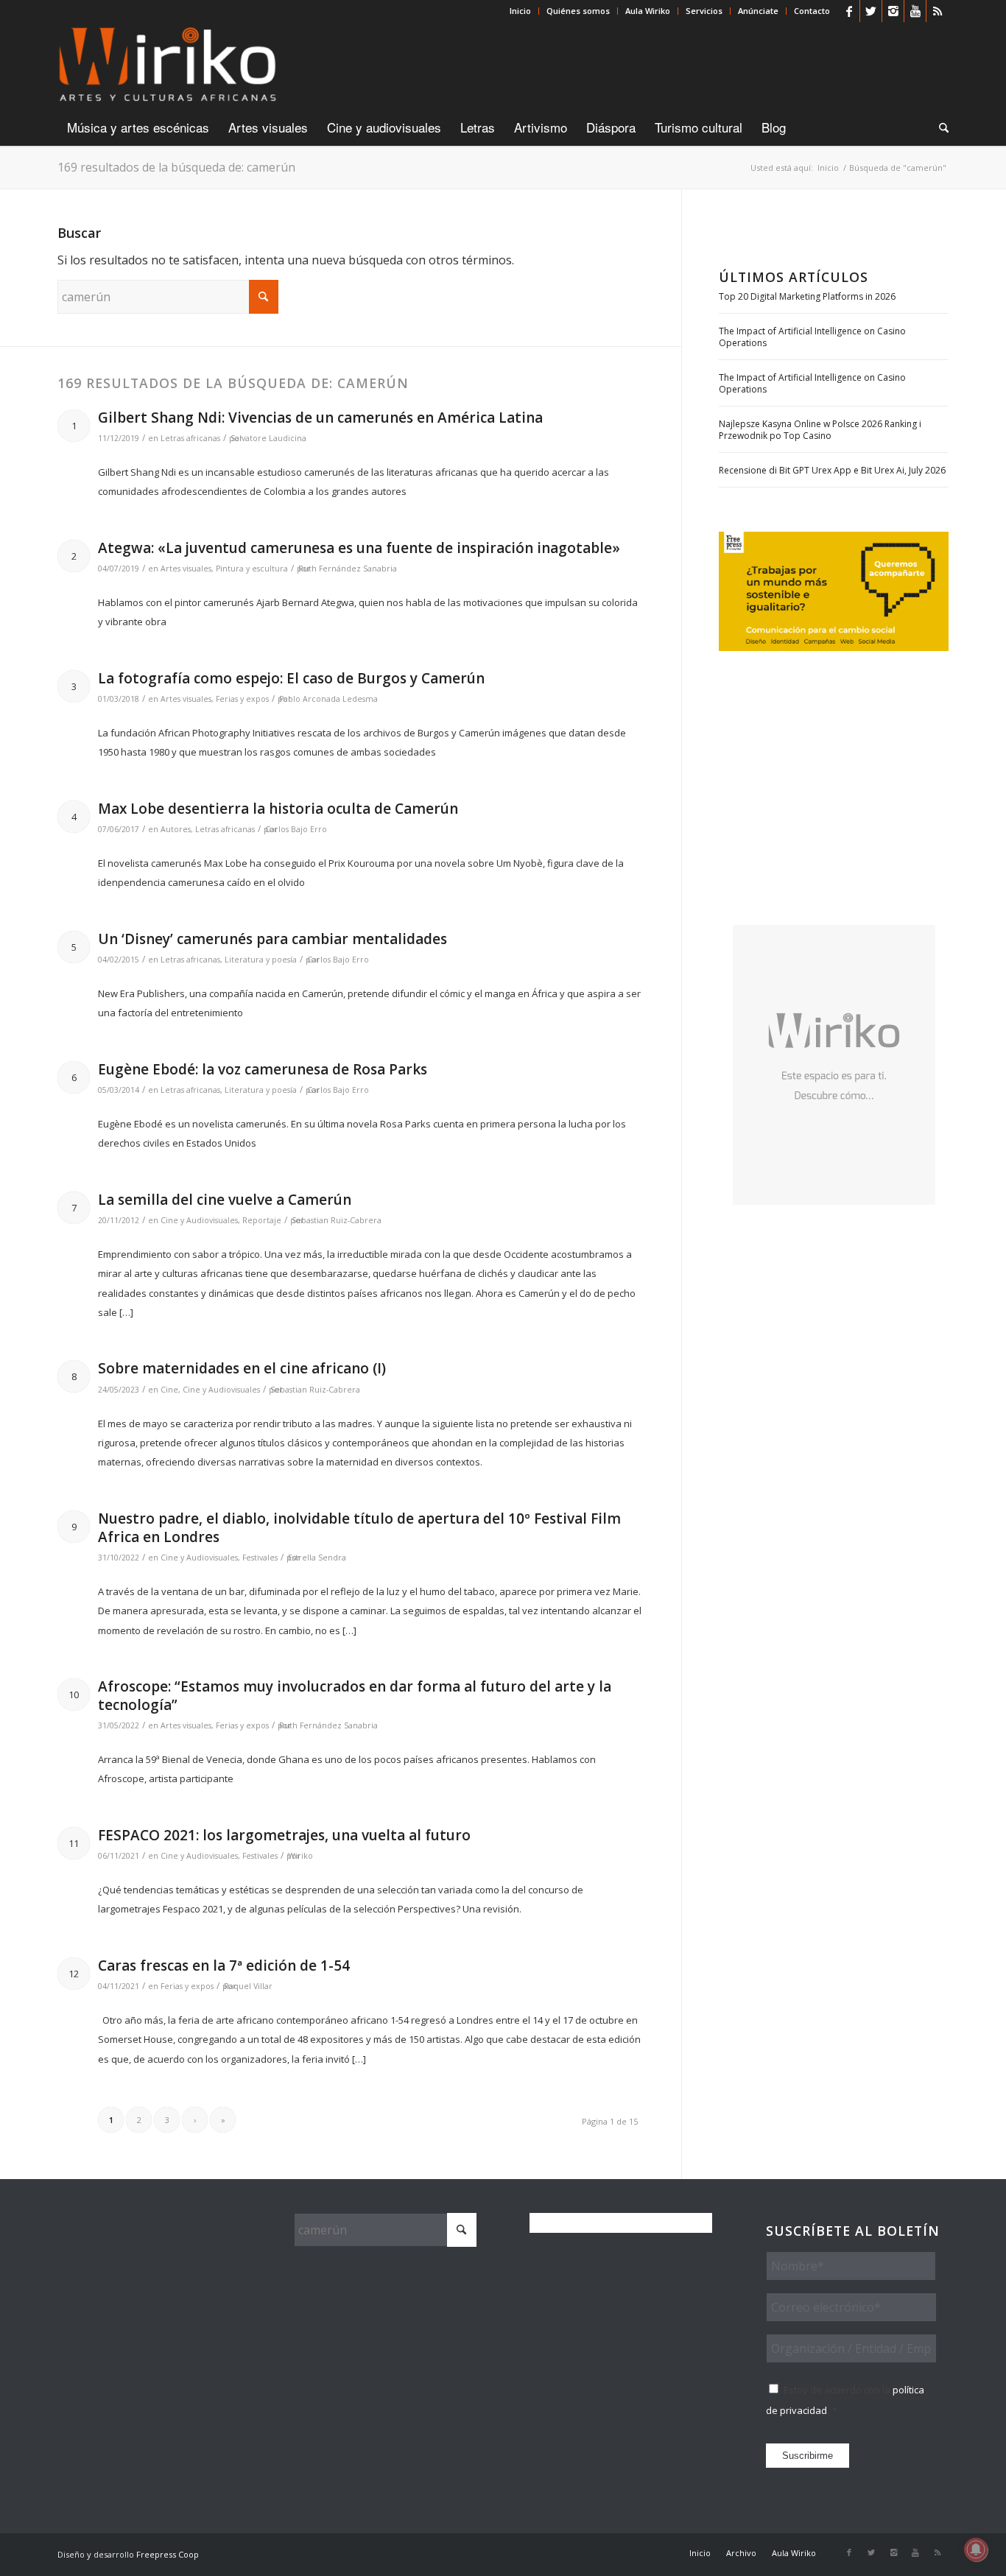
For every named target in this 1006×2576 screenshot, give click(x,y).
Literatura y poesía (261, 960)
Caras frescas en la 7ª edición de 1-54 (224, 1966)
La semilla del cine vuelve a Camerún (225, 1200)
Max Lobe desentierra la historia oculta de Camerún (278, 809)
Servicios (704, 11)
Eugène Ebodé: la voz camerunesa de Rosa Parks (263, 1069)
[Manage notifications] (976, 2549)
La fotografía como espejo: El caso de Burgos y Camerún (291, 678)
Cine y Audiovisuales (199, 1220)
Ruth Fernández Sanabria (348, 569)
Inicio (520, 11)
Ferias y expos (242, 699)
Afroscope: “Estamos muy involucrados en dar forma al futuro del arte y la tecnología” (355, 1696)
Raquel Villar (248, 1986)
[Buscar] (939, 127)
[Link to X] (871, 11)
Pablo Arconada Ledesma (328, 699)
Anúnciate (758, 11)
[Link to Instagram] (893, 11)
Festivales (260, 1558)
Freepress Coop (168, 2554)
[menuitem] (521, 11)
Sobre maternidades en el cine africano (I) (242, 1368)
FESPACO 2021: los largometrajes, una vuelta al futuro (284, 1835)
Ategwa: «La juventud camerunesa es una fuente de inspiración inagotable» (359, 548)
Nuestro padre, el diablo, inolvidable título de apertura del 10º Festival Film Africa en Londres (359, 1528)
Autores (176, 829)
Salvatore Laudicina (268, 438)
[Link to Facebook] (849, 11)
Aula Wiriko (648, 11)
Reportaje (262, 1220)
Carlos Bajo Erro (296, 829)
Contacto (812, 11)
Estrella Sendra (317, 1558)
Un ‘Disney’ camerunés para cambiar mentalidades (272, 939)
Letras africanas (190, 438)
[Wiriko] (168, 66)
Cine (169, 1390)
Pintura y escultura (252, 569)
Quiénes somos (578, 11)
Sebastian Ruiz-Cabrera (337, 1220)
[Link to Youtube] (915, 11)
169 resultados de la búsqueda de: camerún (176, 167)
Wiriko (300, 1856)
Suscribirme (808, 2456)
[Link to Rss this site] (938, 11)
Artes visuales (186, 569)
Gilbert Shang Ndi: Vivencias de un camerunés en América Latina (320, 418)
